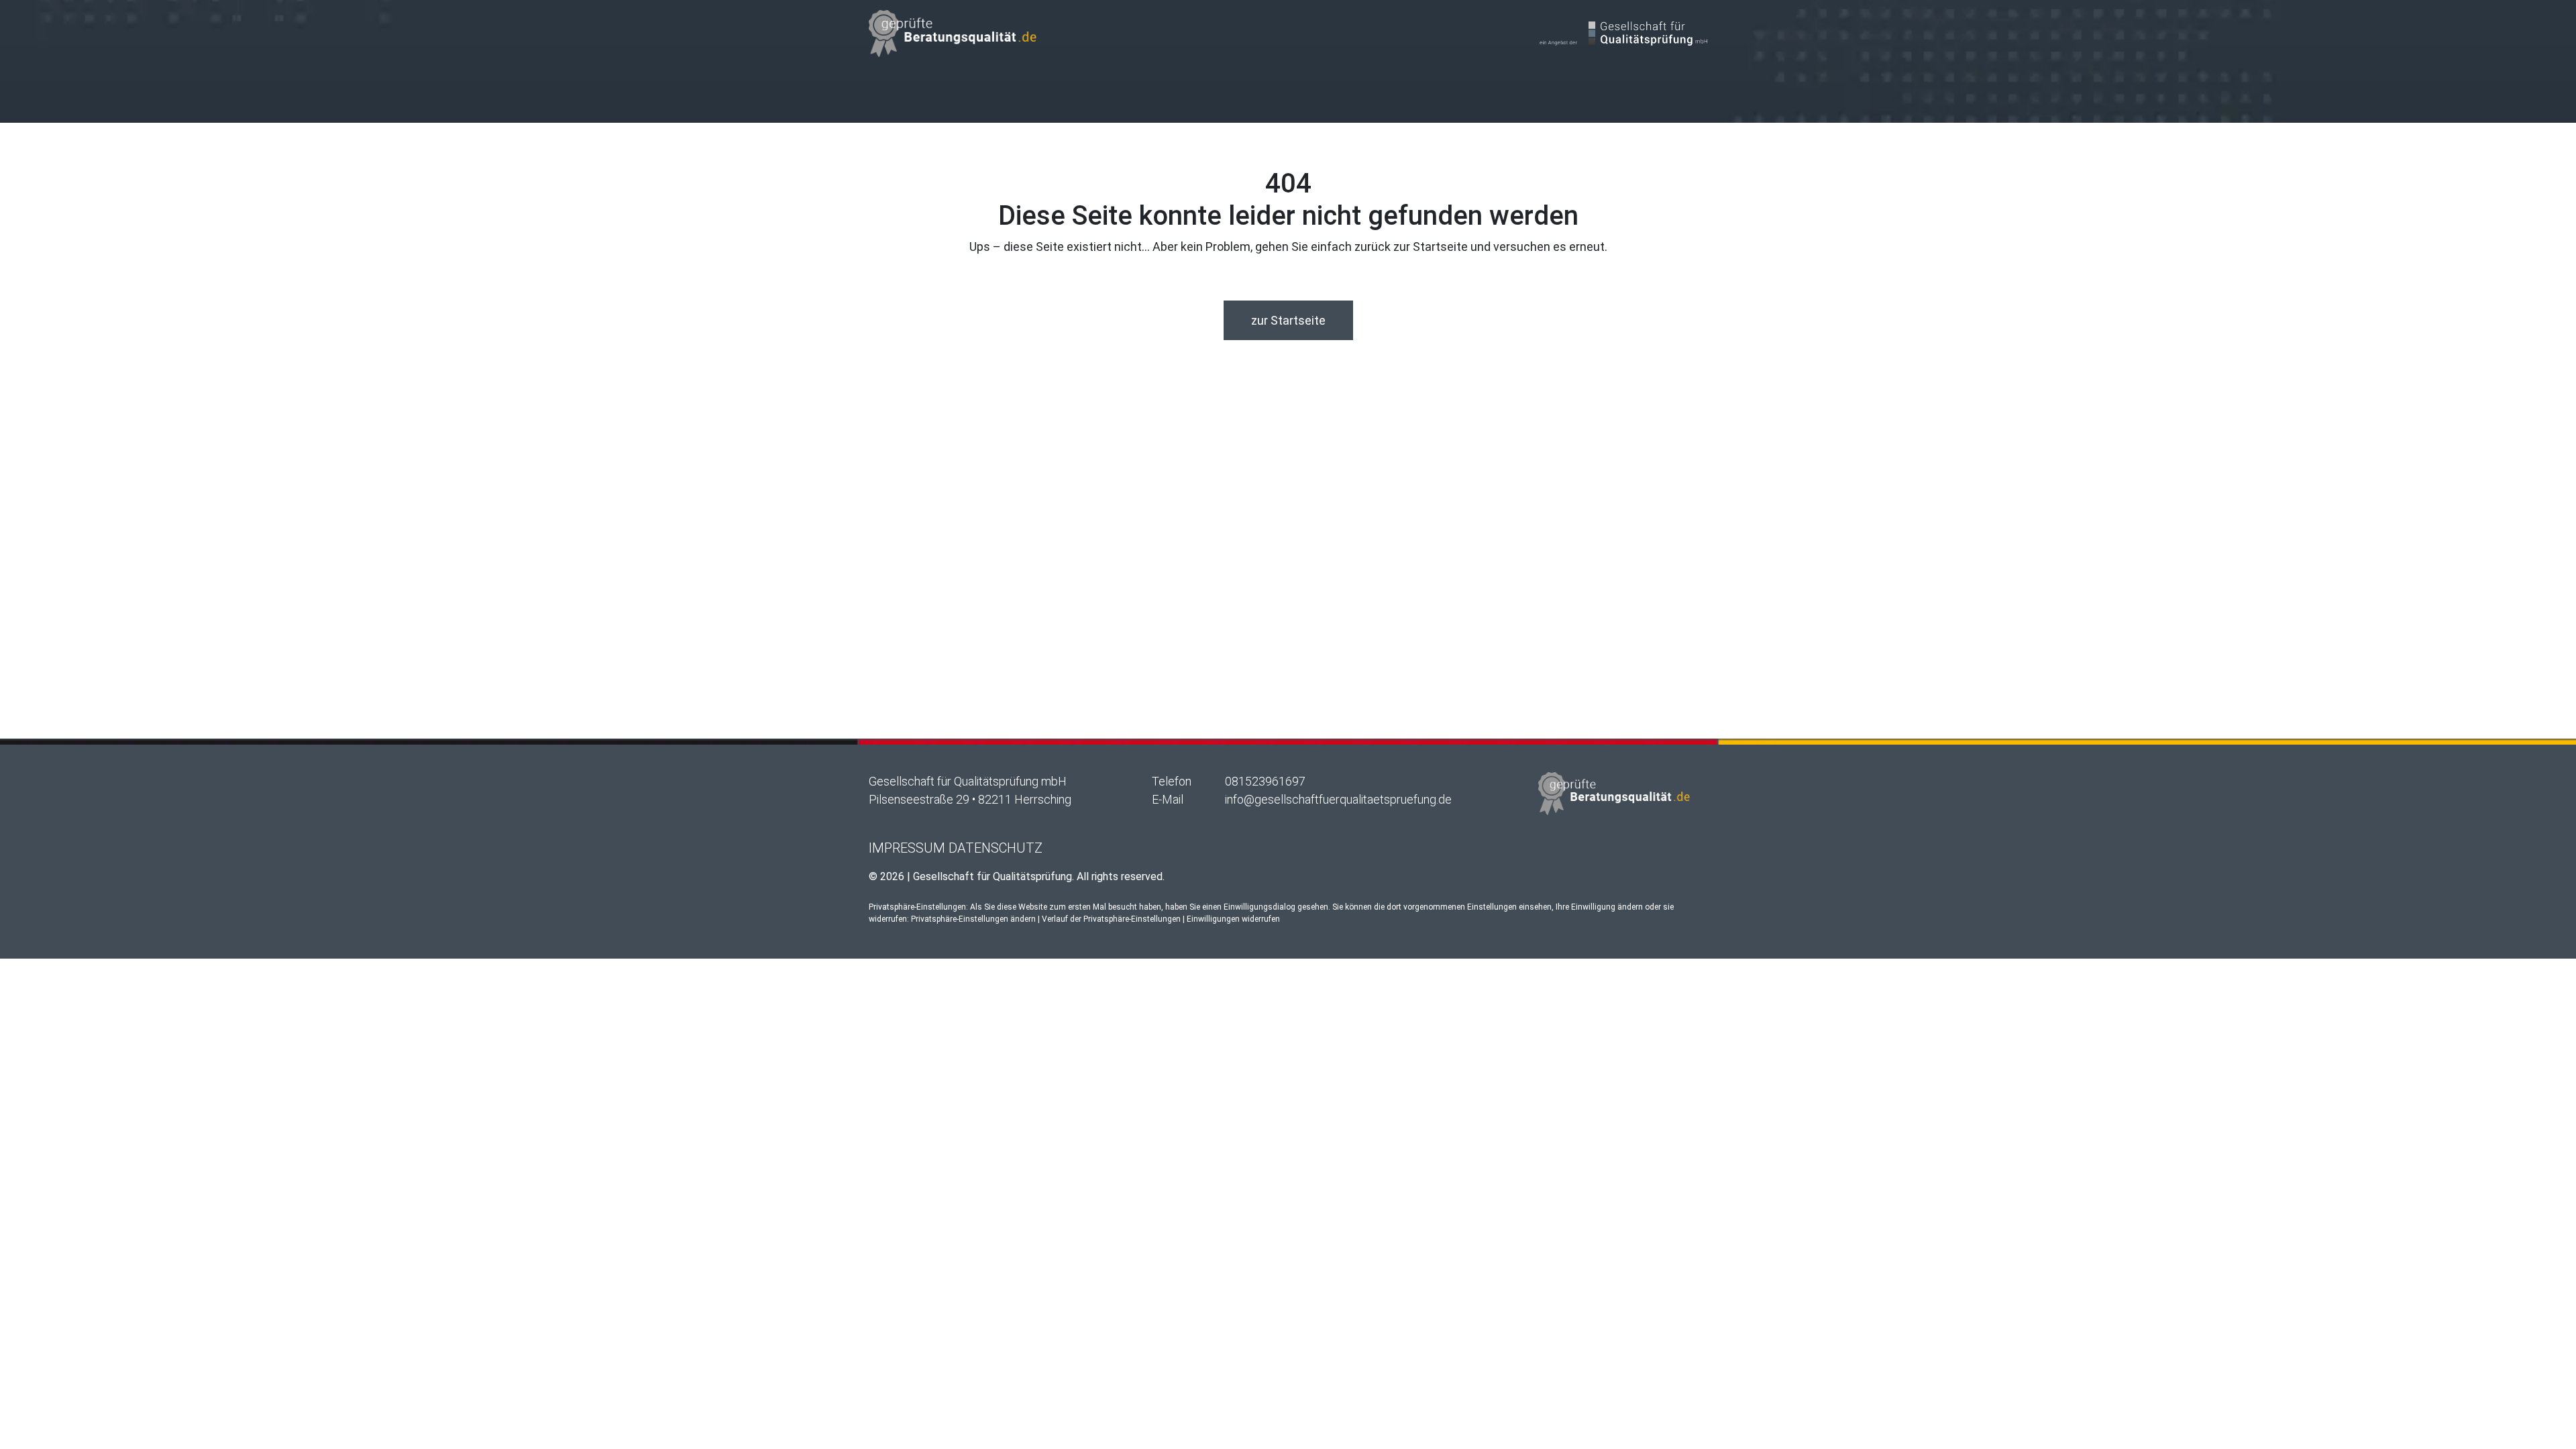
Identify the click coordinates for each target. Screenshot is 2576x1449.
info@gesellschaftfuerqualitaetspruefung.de (1338, 799)
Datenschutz (996, 848)
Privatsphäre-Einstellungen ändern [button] (973, 919)
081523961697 (1265, 781)
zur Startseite (1288, 320)
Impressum (907, 848)
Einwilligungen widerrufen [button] (1233, 919)
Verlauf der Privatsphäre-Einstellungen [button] (1111, 919)
